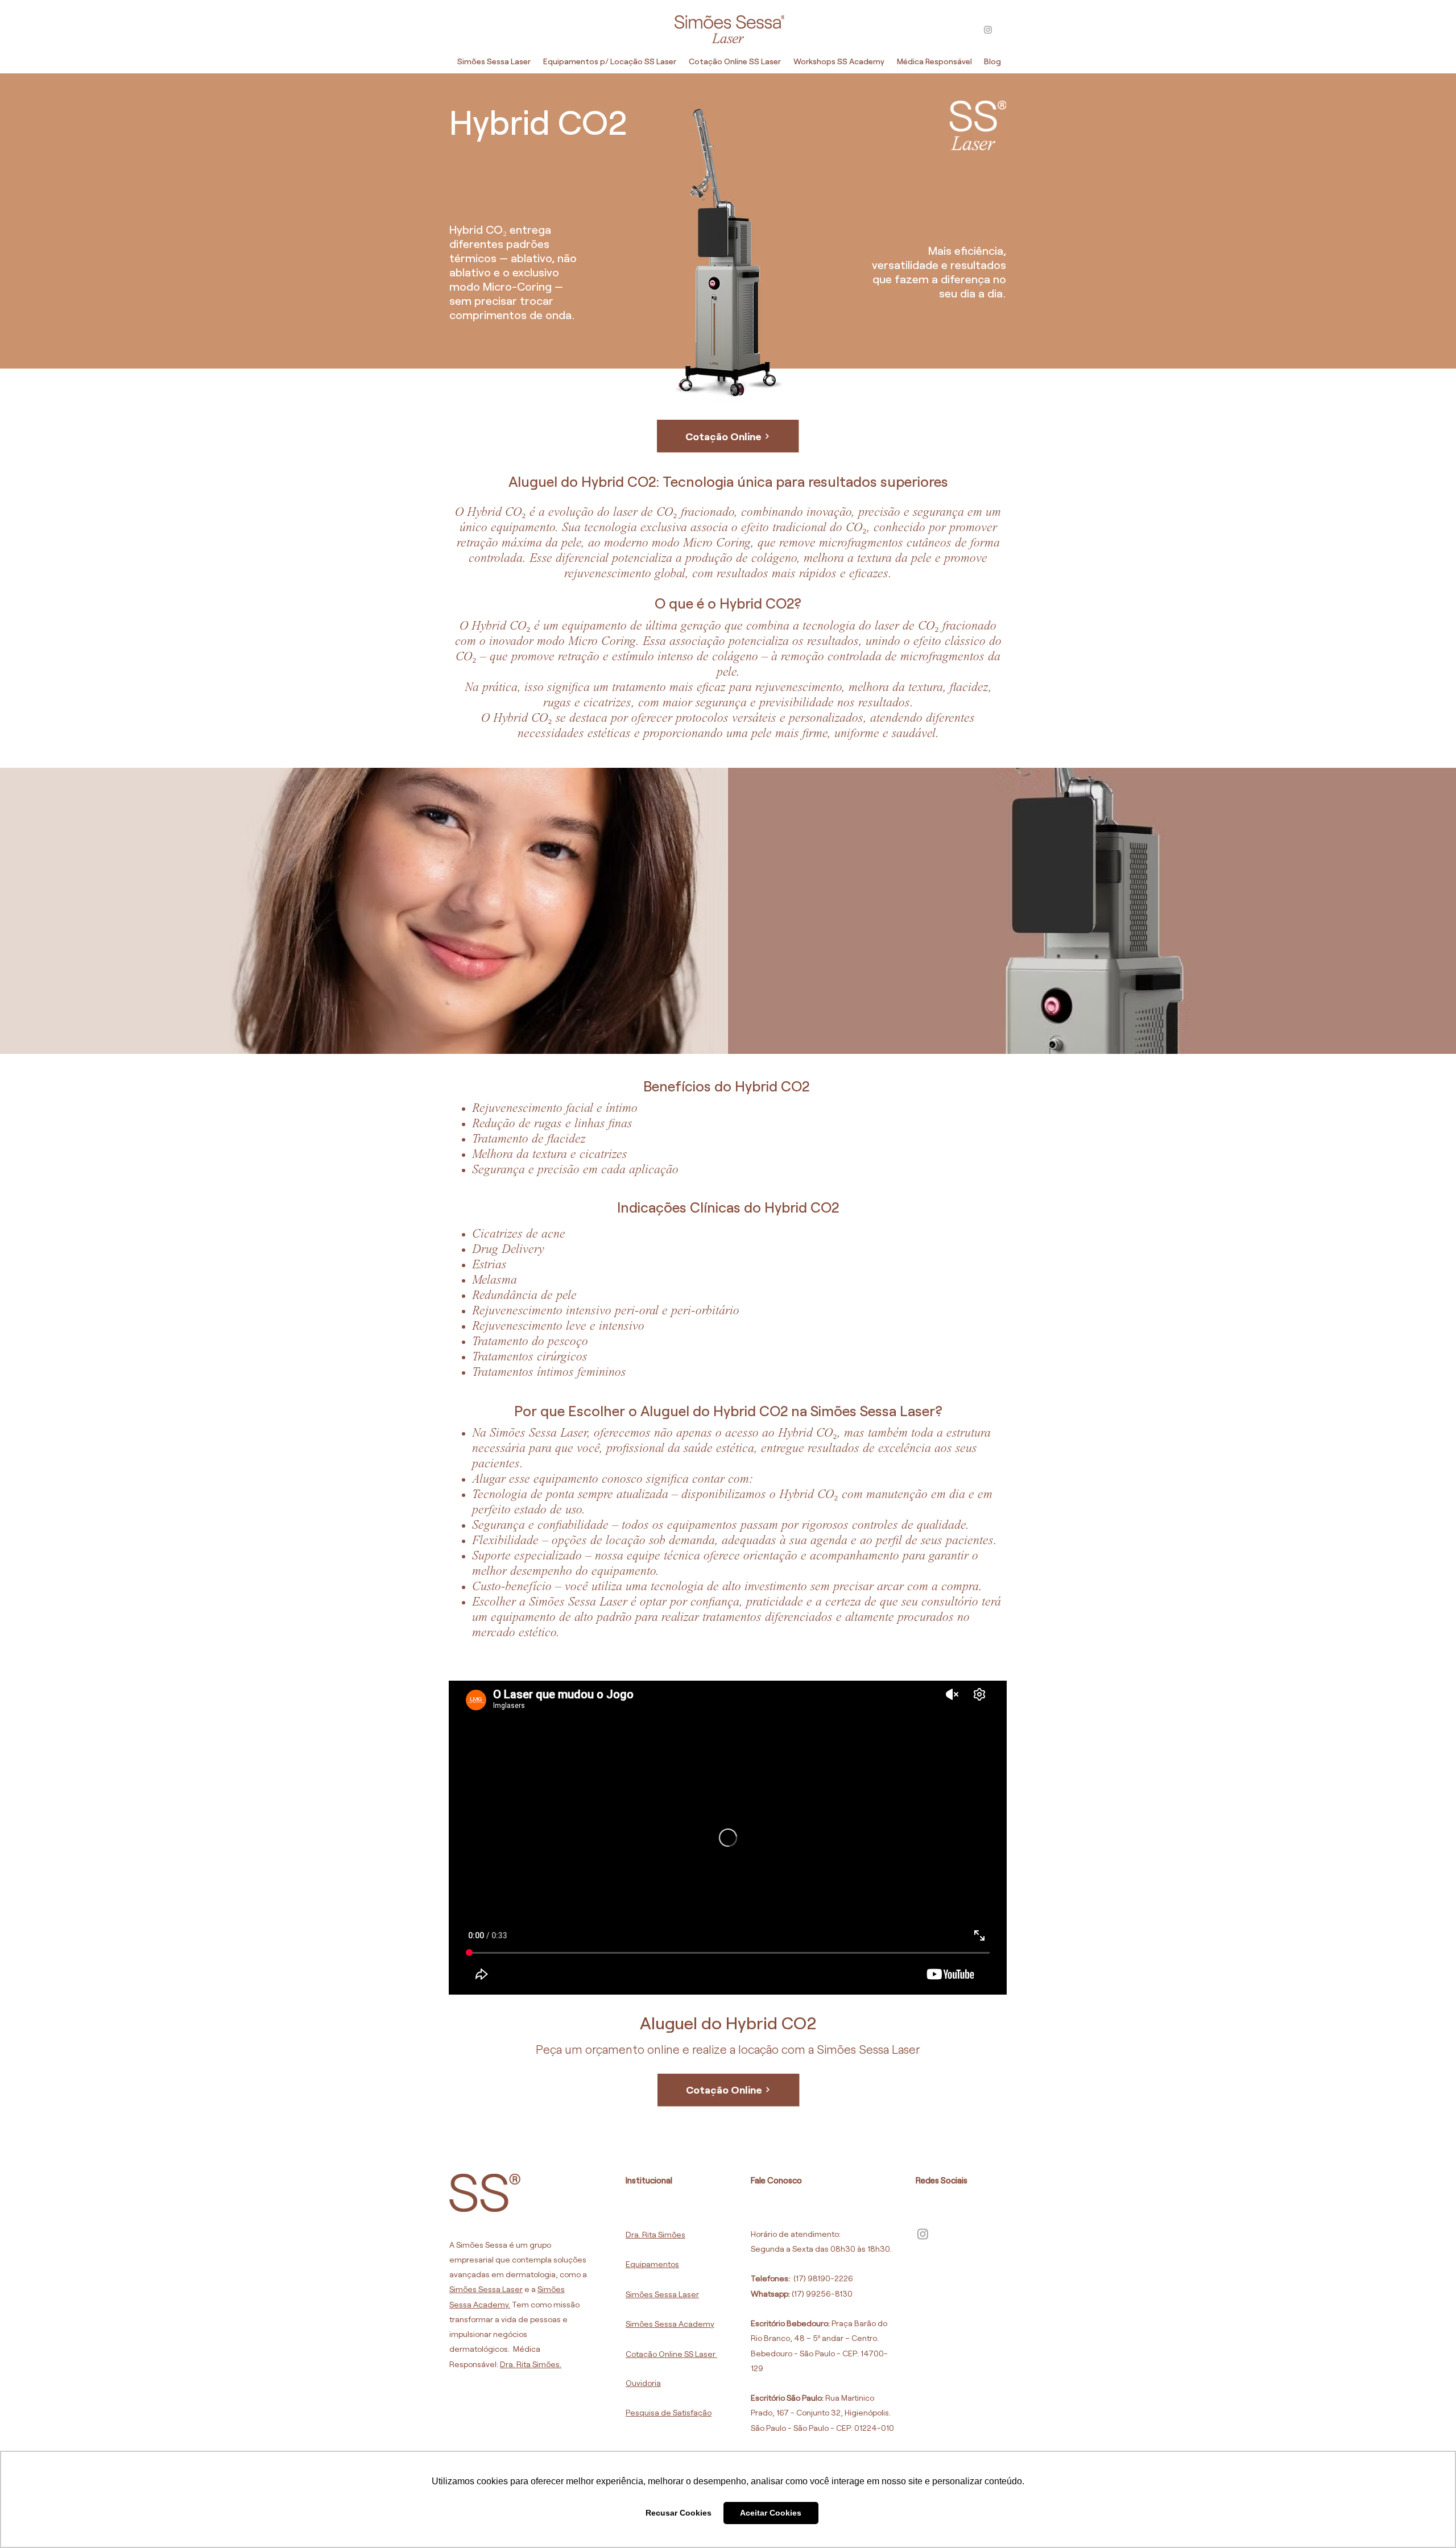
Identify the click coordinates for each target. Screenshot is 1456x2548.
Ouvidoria (643, 2383)
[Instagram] (988, 30)
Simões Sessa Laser (486, 2289)
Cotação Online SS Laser (671, 2354)
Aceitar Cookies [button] (771, 2513)
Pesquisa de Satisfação (669, 2412)
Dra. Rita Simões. (531, 2364)
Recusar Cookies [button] (679, 2513)
